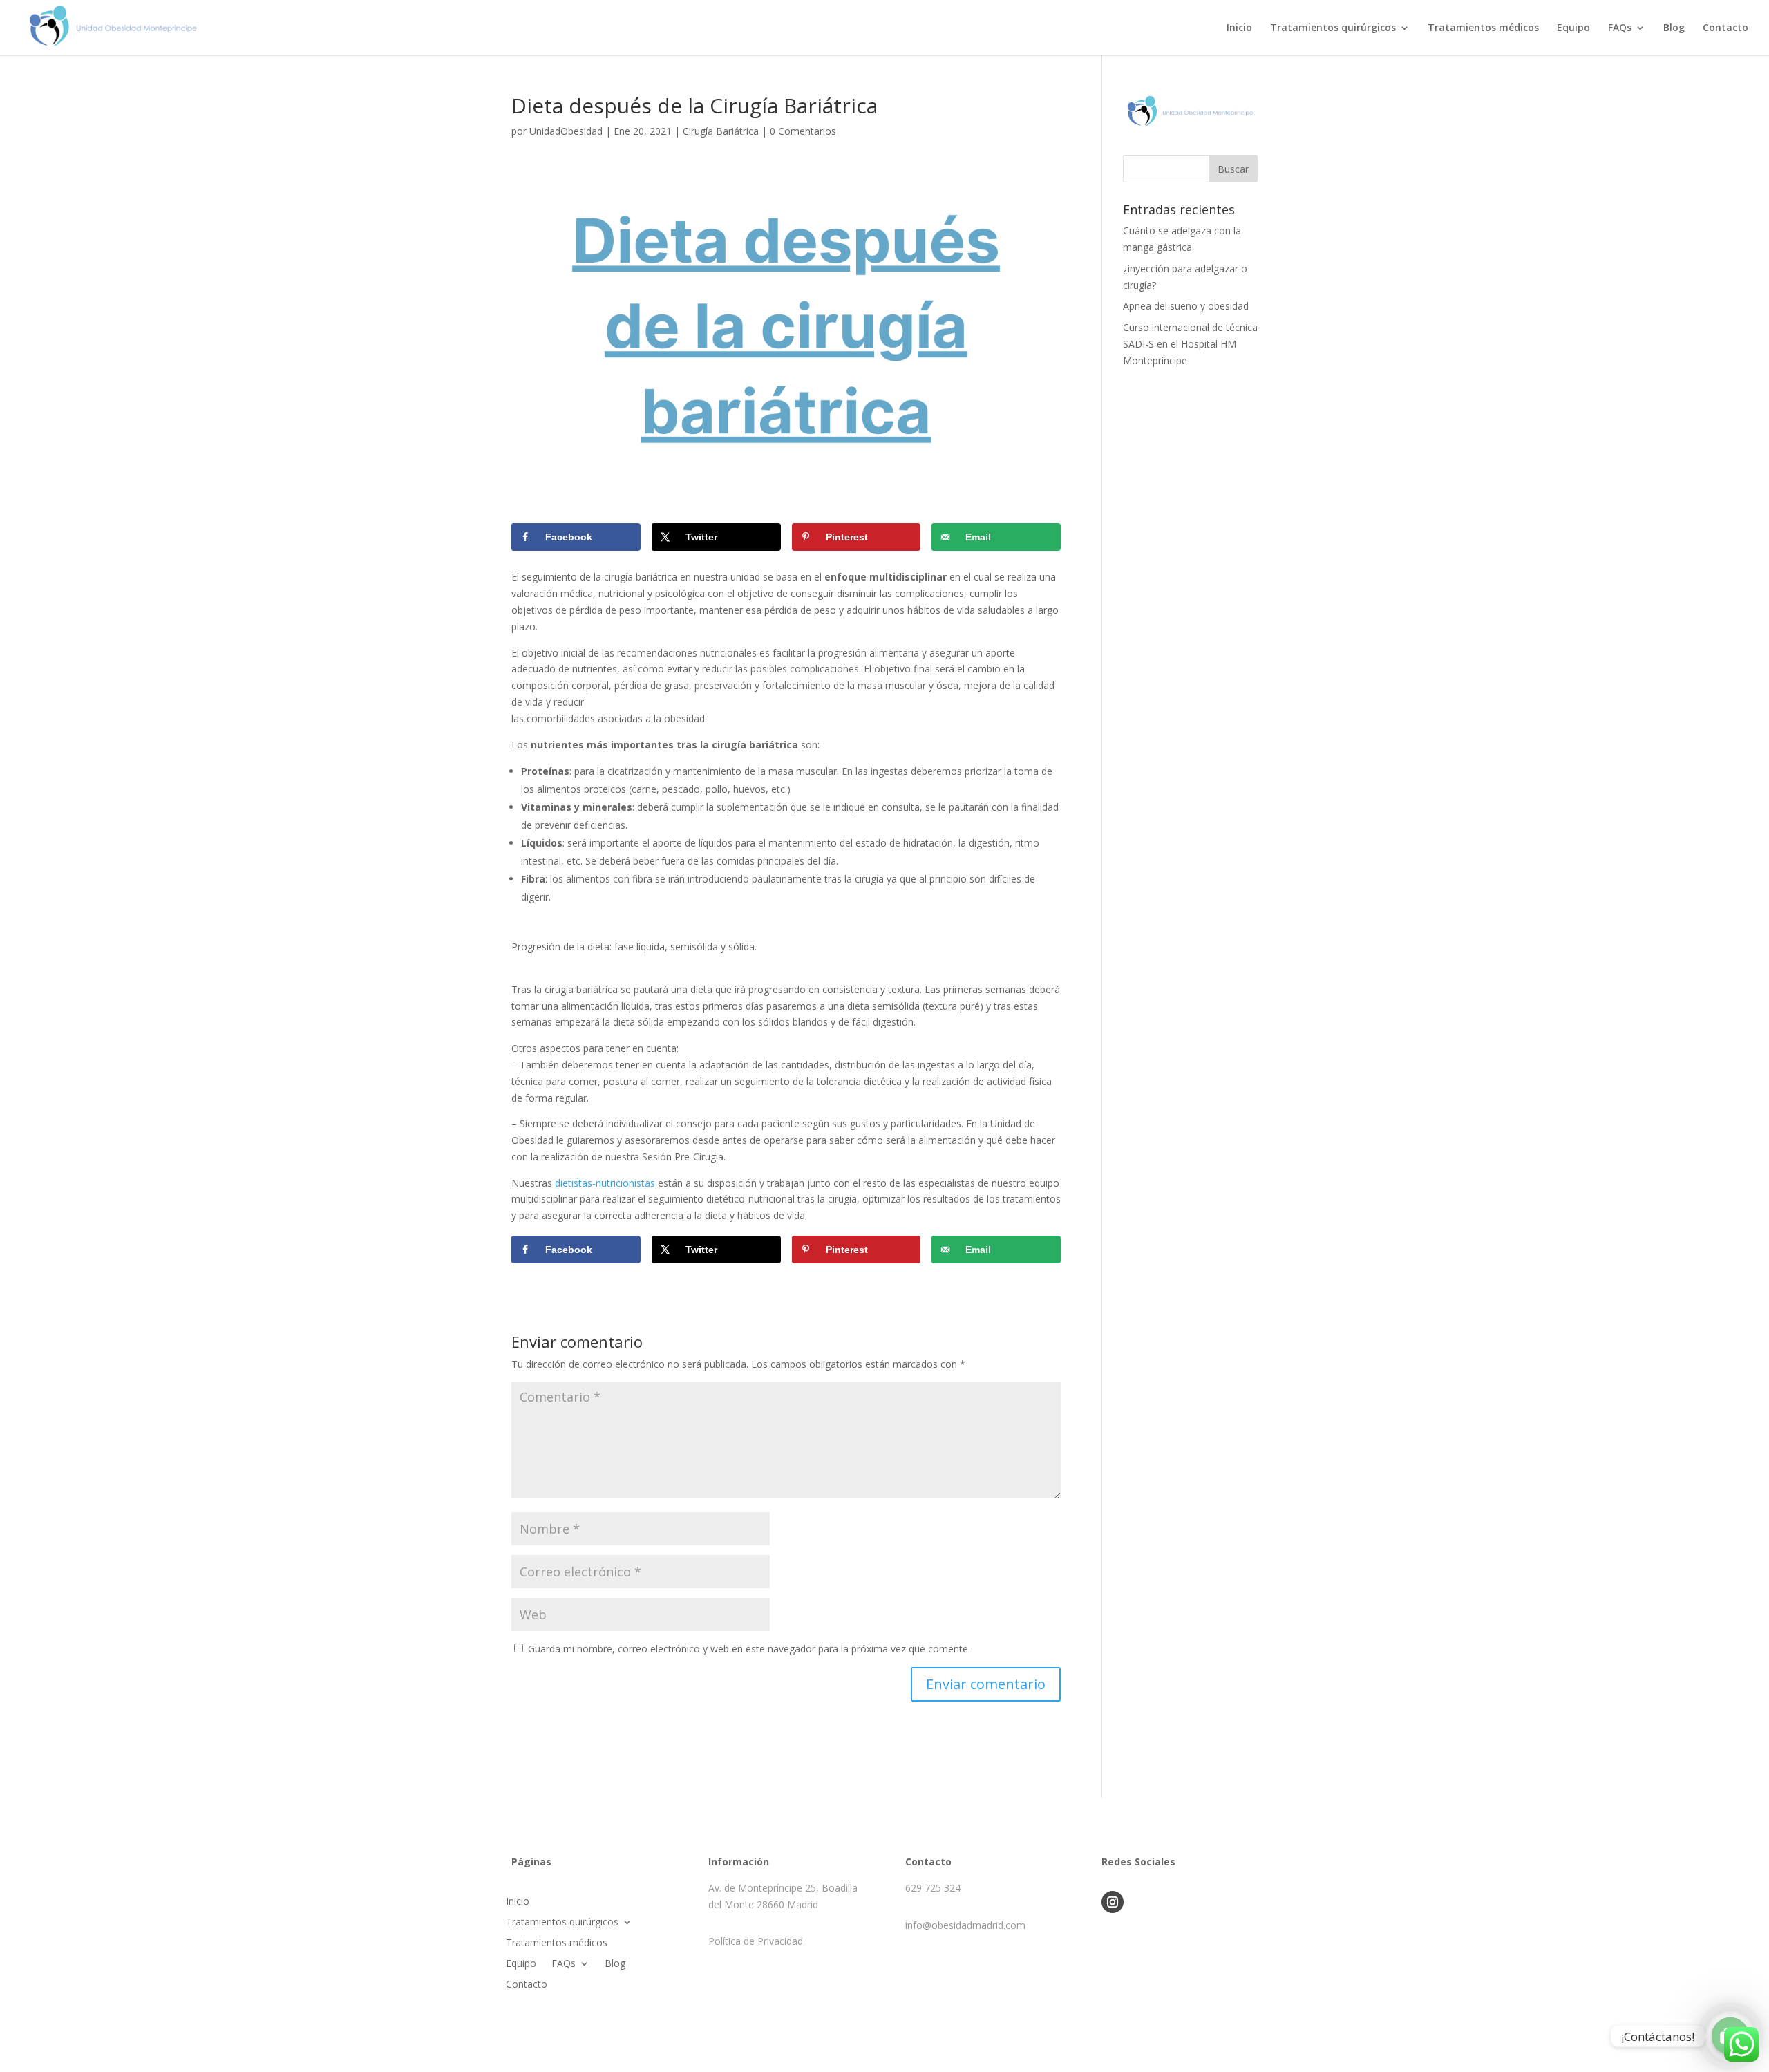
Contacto (1725, 28)
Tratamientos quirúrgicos (1333, 28)
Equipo (1573, 28)
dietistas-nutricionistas (605, 1183)
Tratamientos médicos (1483, 28)
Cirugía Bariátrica (721, 131)
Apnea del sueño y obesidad (1186, 306)
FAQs (1620, 28)
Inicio (1239, 28)
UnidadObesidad (566, 131)
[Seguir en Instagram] (1113, 1902)
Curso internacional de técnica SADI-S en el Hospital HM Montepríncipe (1190, 344)
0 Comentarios (803, 131)
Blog (1674, 28)
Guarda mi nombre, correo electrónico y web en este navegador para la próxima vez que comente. (749, 1649)
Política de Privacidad (756, 1941)
